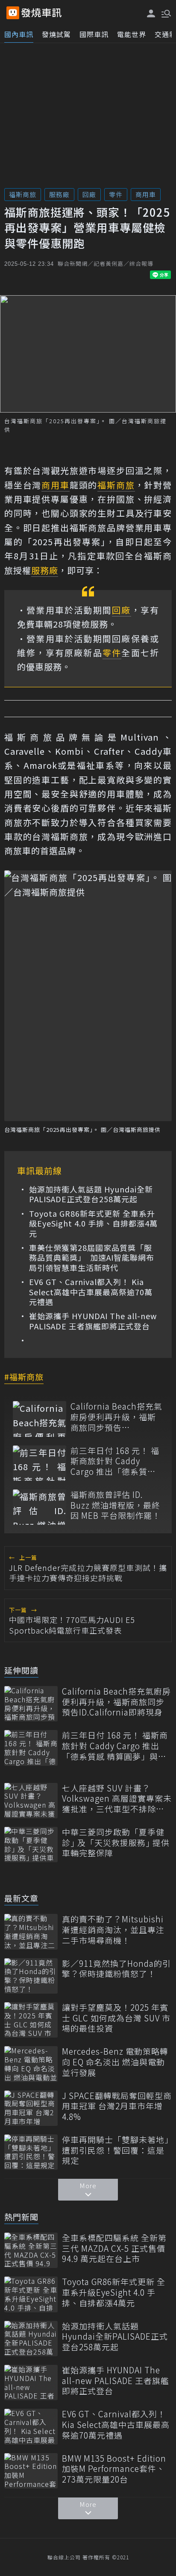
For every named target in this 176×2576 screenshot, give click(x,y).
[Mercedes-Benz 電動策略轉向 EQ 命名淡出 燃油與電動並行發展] (31, 2064)
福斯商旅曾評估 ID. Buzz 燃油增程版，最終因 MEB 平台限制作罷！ (116, 1505)
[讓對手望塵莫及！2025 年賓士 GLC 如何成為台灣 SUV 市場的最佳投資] (31, 2020)
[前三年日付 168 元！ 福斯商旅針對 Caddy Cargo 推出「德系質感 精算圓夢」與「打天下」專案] (40, 1463)
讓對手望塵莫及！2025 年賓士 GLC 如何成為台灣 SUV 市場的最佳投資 (116, 2018)
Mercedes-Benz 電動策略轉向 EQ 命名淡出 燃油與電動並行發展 (115, 2062)
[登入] (151, 13)
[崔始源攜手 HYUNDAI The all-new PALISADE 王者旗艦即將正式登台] (31, 2383)
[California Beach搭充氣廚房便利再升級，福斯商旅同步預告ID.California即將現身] (40, 1419)
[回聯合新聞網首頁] (13, 13)
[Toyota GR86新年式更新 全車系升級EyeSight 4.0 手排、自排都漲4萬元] (31, 2294)
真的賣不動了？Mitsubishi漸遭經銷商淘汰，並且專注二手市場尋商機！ (113, 1930)
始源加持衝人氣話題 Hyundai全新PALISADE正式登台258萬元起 (91, 1194)
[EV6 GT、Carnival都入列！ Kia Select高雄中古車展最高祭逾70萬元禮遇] (31, 2426)
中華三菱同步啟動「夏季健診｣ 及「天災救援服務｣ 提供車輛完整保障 (116, 1843)
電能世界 (132, 34)
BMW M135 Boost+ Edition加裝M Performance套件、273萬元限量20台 (114, 2469)
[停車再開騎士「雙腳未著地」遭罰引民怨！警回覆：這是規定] (31, 2152)
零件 (116, 194)
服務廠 (59, 194)
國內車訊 (19, 34)
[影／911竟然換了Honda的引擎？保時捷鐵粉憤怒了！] (31, 1976)
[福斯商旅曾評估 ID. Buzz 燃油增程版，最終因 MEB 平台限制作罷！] (40, 1507)
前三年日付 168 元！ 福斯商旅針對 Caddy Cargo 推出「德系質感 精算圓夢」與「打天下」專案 (116, 1461)
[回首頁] (41, 13)
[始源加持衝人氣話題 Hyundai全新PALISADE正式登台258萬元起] (31, 2339)
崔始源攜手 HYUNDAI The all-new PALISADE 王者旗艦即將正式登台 (93, 1321)
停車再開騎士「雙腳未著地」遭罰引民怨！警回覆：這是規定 (116, 2150)
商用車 (146, 194)
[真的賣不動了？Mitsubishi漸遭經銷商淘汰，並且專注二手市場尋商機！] (31, 1932)
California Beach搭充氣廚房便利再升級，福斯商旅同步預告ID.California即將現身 (116, 1417)
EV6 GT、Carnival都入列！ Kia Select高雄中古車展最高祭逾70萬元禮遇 (91, 1292)
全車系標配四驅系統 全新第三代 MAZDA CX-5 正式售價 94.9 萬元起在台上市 (114, 2248)
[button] (165, 13)
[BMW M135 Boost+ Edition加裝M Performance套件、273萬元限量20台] (31, 2471)
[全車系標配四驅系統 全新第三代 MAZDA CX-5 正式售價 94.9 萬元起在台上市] (31, 2250)
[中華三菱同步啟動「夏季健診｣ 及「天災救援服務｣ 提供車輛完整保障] (31, 1845)
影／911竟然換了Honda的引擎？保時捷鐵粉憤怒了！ (116, 1969)
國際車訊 (94, 34)
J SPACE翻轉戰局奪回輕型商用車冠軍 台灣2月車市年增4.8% (117, 2106)
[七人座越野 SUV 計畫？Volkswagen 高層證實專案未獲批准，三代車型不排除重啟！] (31, 1801)
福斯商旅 (23, 194)
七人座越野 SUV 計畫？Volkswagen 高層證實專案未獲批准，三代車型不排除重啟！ (117, 1799)
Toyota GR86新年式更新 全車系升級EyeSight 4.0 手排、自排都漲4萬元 (93, 1224)
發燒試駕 (56, 34)
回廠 (89, 194)
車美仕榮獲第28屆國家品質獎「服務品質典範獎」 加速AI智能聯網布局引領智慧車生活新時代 (92, 1258)
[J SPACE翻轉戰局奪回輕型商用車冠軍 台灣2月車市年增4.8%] (31, 2108)
